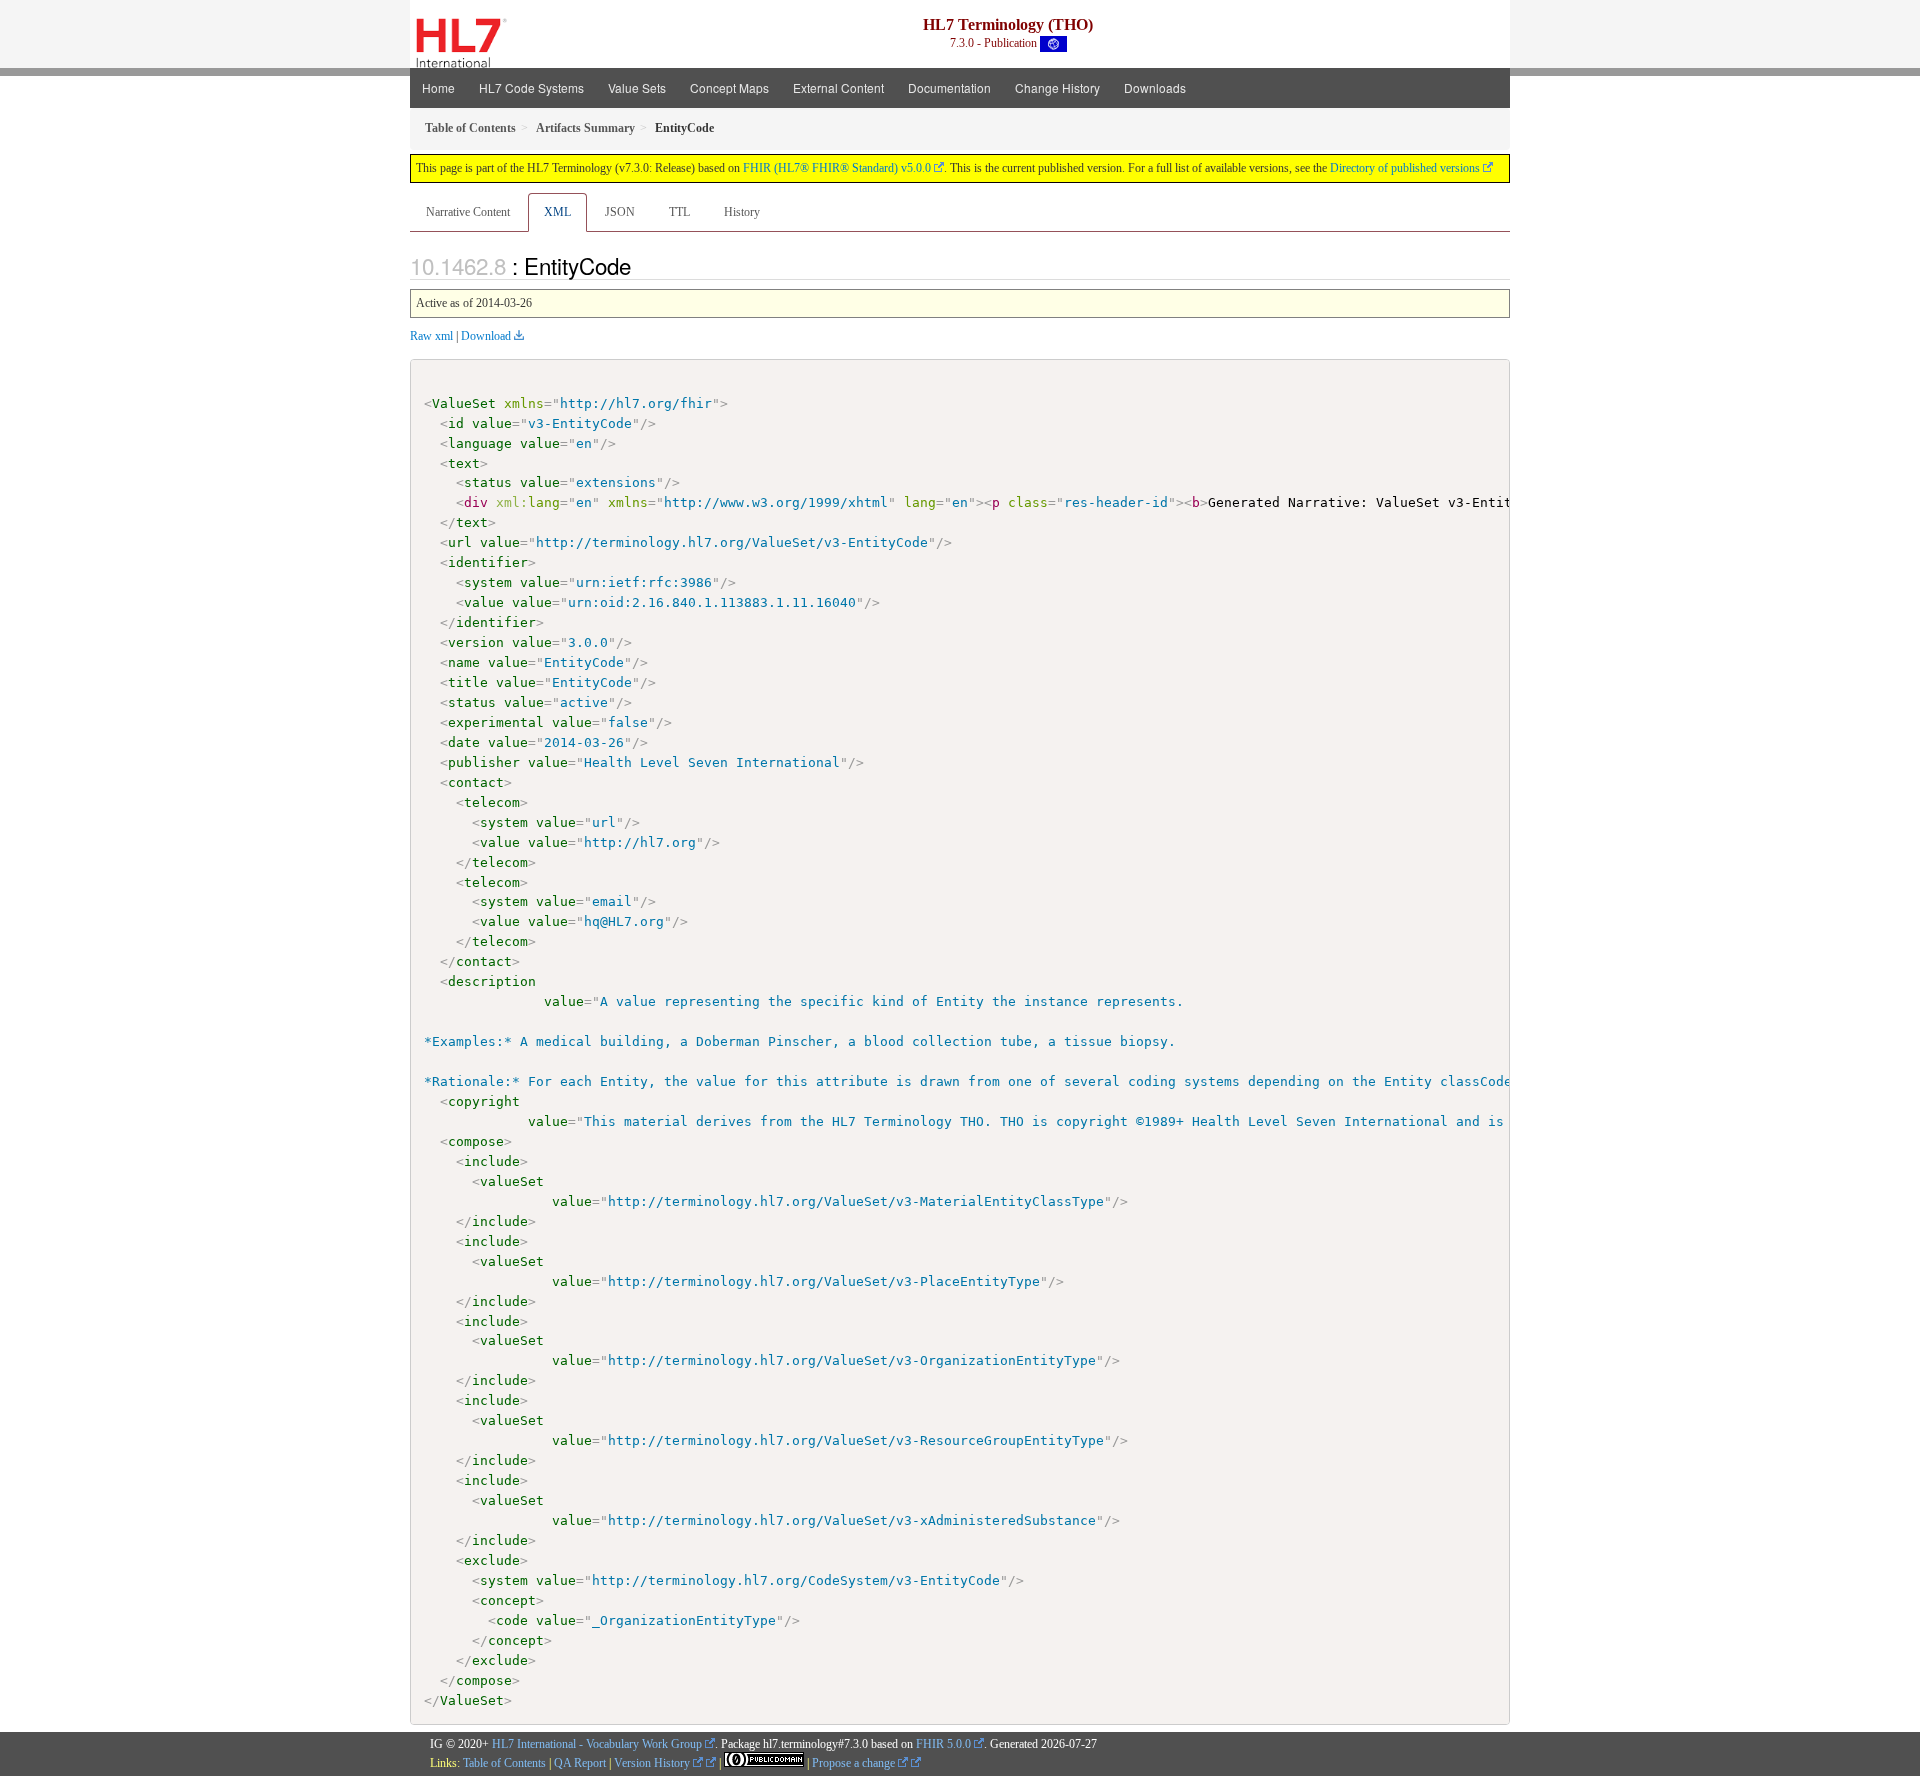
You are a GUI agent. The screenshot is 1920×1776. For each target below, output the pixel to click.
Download (486, 336)
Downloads (1155, 87)
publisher (484, 762)
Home (438, 87)
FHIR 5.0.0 (943, 1744)
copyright (484, 1101)
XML (557, 212)
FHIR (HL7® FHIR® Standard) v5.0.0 (837, 168)
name (464, 662)
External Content (838, 87)
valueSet (512, 1181)
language (480, 443)
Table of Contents (504, 1763)
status (488, 482)
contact (476, 782)
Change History (1057, 87)
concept (508, 1600)
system (488, 582)
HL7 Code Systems (531, 87)
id (456, 423)
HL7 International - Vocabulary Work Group (597, 1744)
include (492, 1161)
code (512, 1620)
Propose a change (855, 1763)
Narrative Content (468, 212)
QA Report (580, 1763)
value (492, 423)
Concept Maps (729, 87)
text (464, 463)
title (468, 682)
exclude (492, 1560)
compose (476, 1141)
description (492, 981)
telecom (492, 802)
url (460, 542)
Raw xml (431, 336)
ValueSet (464, 403)
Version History (653, 1763)
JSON (620, 212)
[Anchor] (642, 265)
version (476, 642)
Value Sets (637, 87)
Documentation (949, 87)
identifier (488, 562)
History (742, 212)
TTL (679, 212)
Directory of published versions (1405, 168)
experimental (496, 722)
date (464, 742)
